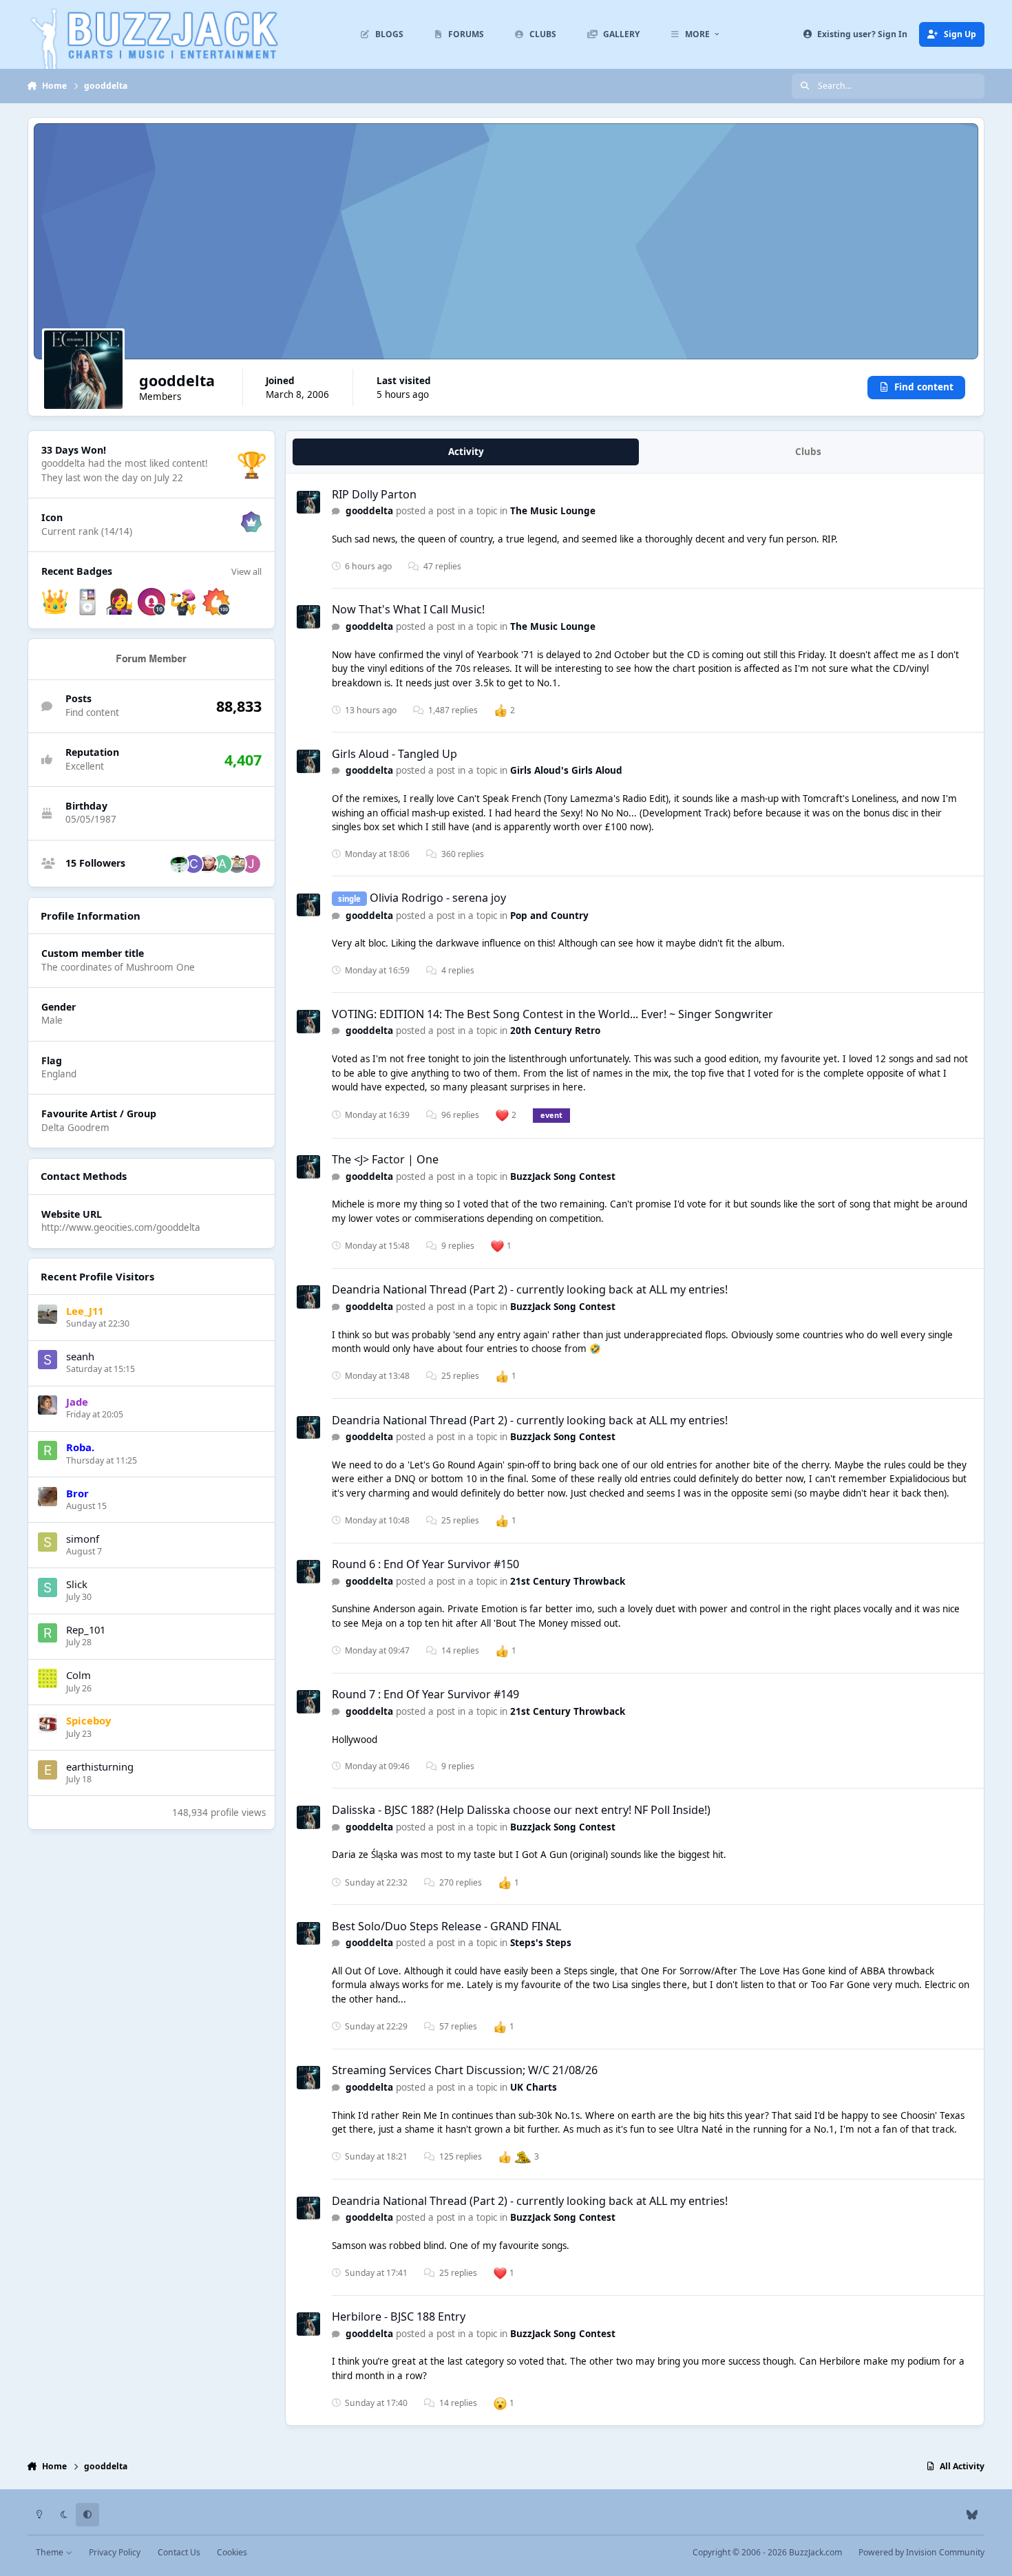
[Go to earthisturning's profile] (48, 1770)
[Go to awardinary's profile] (237, 864)
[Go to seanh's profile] (48, 1360)
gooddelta (369, 511)
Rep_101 (86, 1629)
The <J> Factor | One (385, 1159)
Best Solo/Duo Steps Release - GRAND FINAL (446, 1926)
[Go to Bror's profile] (48, 1497)
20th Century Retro (555, 1031)
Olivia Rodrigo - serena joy (438, 898)
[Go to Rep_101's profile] (48, 1633)
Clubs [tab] (808, 452)
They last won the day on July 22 (112, 478)
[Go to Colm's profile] (48, 1678)
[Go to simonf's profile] (48, 1542)
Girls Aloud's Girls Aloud (566, 770)
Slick (77, 1584)
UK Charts (534, 2087)
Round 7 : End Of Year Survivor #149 (425, 1694)
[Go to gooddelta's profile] (308, 503)
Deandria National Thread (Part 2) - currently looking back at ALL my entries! (530, 1289)
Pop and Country (549, 916)
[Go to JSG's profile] (251, 864)
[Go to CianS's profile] (193, 864)
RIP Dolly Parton (374, 494)
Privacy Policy (115, 2552)
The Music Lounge (553, 511)
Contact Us (179, 2552)
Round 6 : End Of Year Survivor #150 (425, 1564)
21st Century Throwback (568, 1581)
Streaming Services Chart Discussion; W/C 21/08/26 (465, 2070)
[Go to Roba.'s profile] (48, 1450)
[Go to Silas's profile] (208, 864)
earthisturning (100, 1766)
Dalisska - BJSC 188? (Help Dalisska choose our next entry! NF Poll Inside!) (521, 1810)
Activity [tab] (466, 452)
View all (246, 571)
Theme (51, 2552)
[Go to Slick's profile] (48, 1587)
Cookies (232, 2552)
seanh (80, 1356)
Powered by (921, 2552)
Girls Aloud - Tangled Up (394, 754)
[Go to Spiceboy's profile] (48, 1724)
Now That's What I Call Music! (408, 609)
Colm (78, 1675)
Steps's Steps (541, 1943)
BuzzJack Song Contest (563, 1176)
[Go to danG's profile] (179, 864)
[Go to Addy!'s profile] (222, 864)
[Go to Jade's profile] (48, 1405)
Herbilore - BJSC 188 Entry (399, 2316)
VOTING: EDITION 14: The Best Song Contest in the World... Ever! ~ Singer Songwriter (552, 1014)
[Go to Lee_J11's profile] (48, 1314)
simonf (83, 1539)
